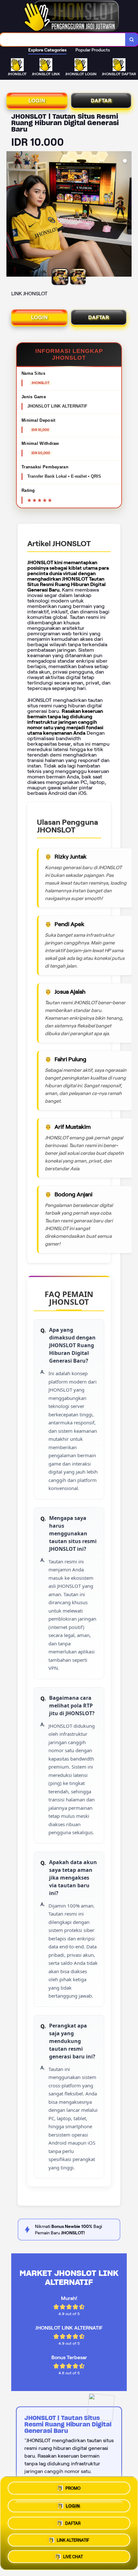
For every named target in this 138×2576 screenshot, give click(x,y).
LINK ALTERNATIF (73, 2539)
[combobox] (63, 40)
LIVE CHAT (73, 2557)
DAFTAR (101, 101)
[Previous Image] (12, 215)
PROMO (73, 2486)
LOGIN (37, 101)
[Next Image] (126, 215)
